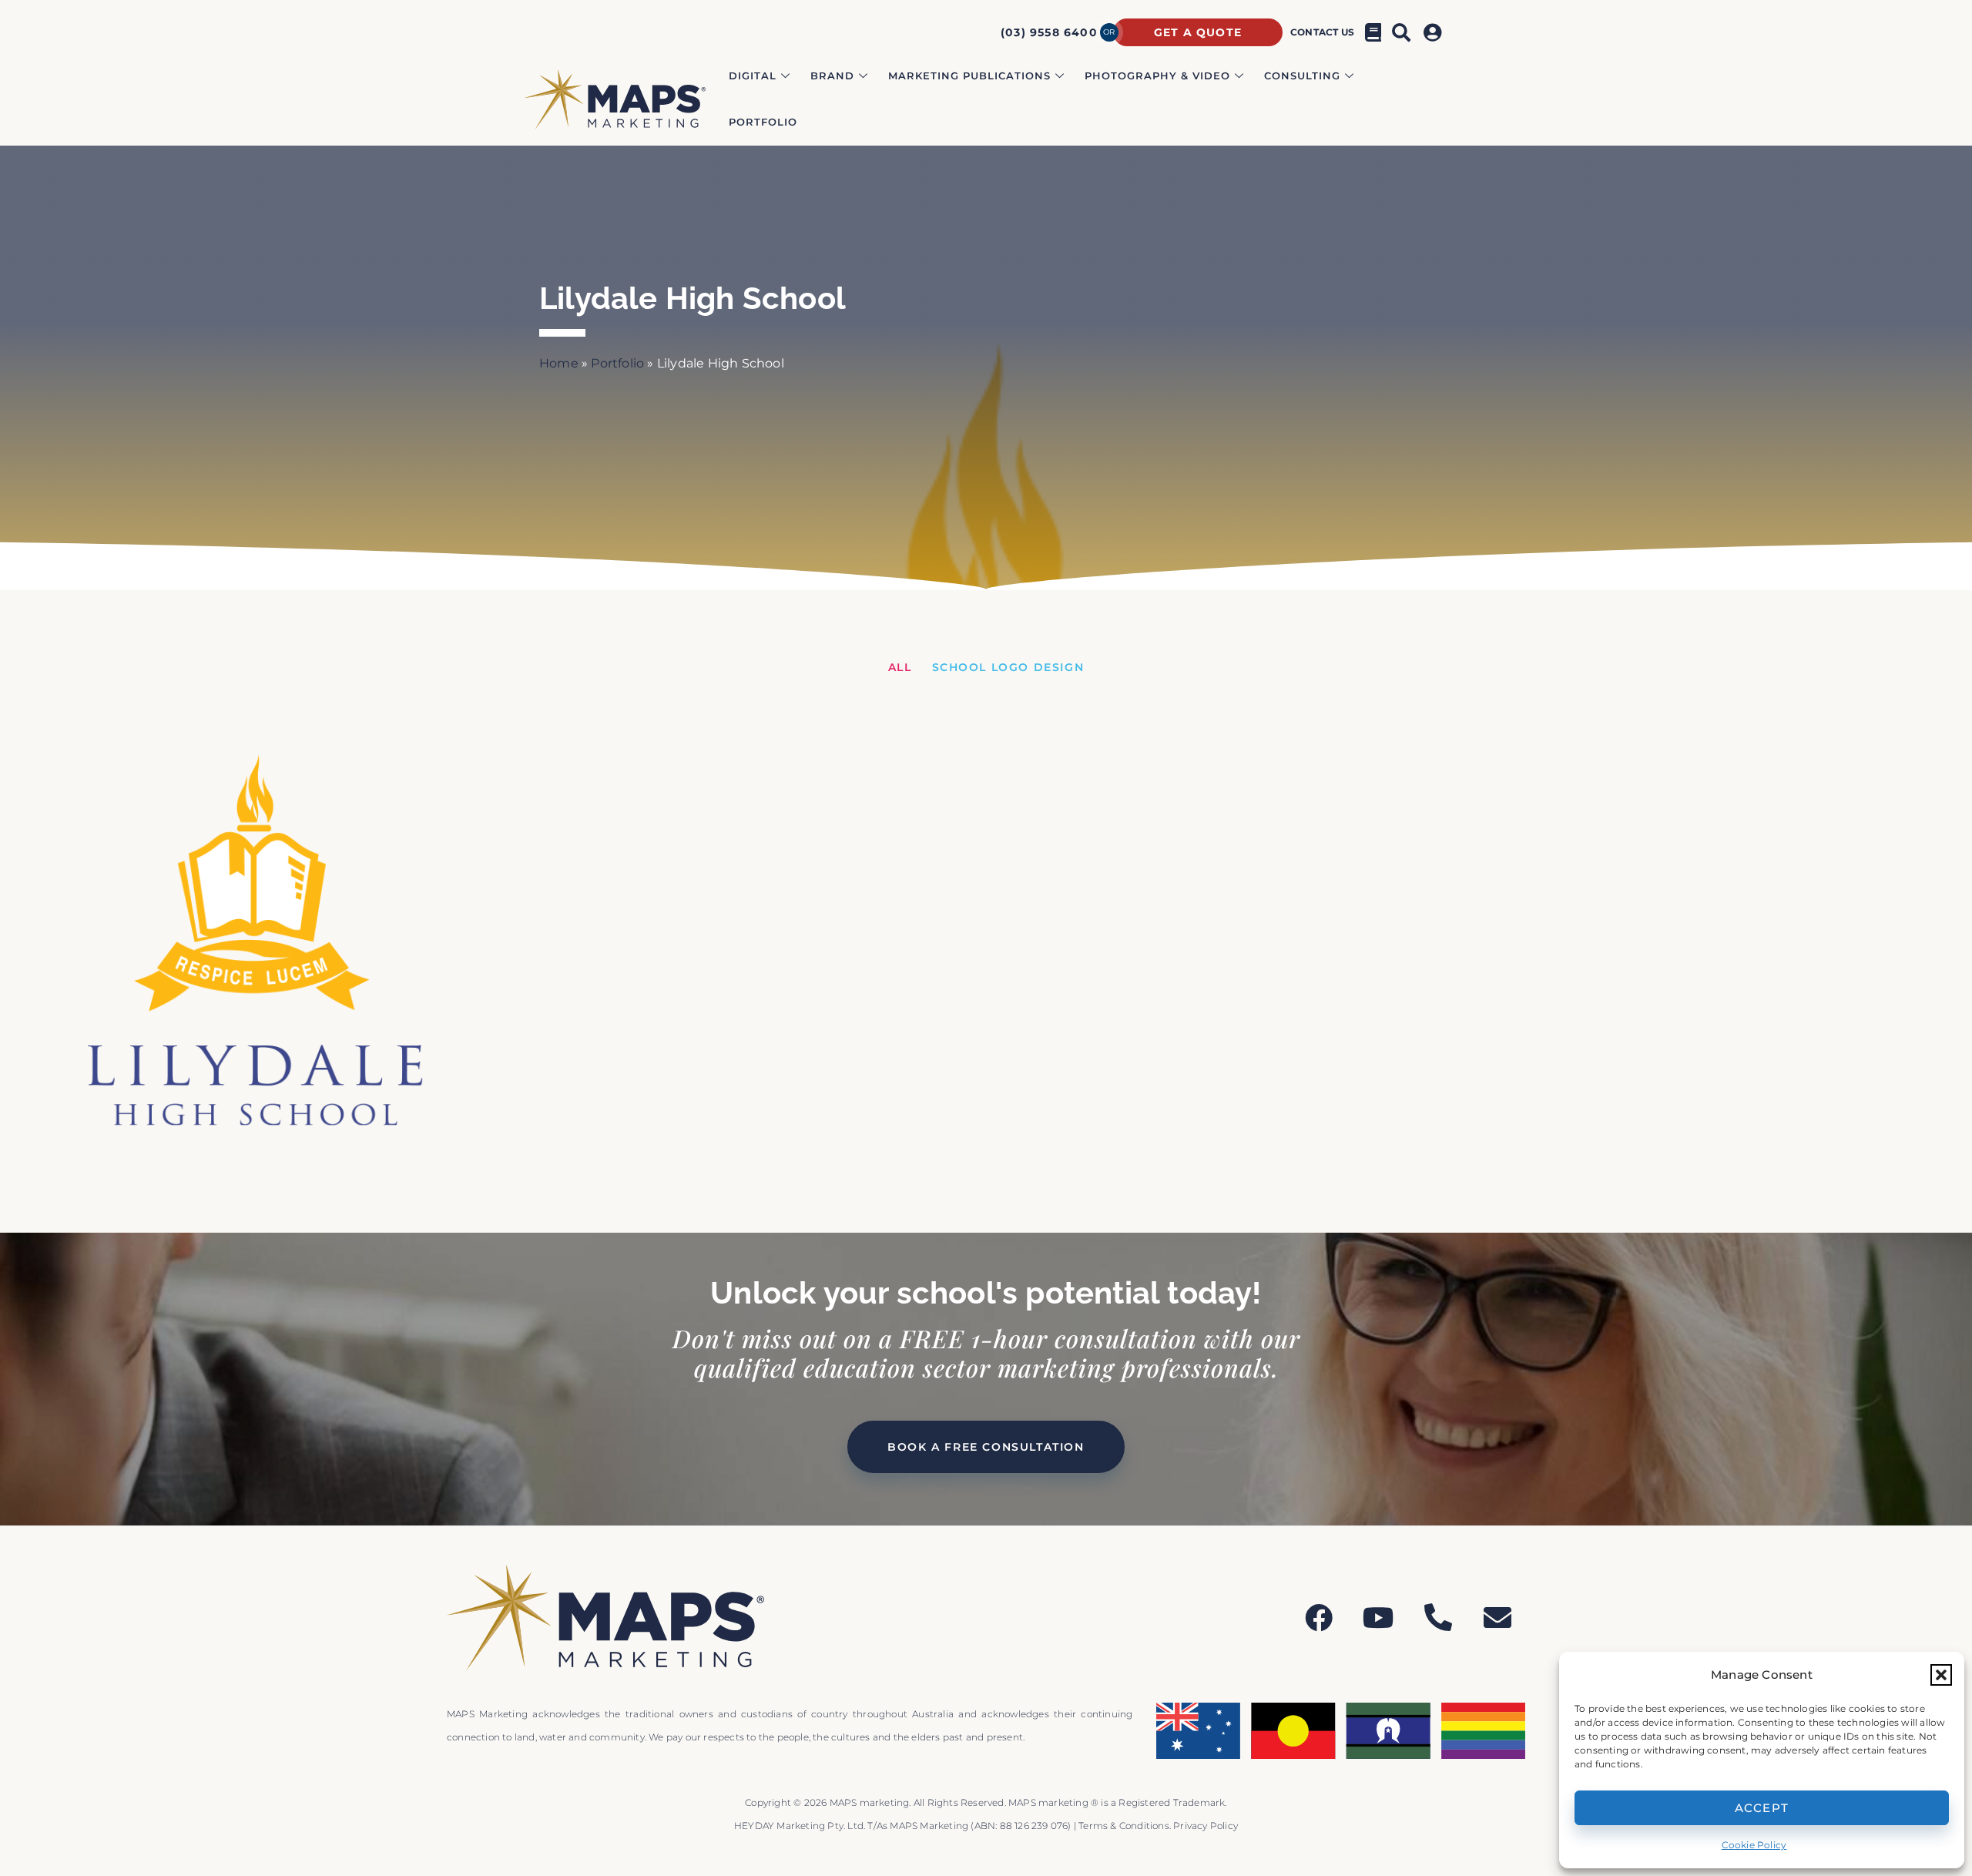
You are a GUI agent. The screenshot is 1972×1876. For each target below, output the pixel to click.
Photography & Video (1157, 76)
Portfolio (763, 122)
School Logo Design (1008, 667)
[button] (1941, 1675)
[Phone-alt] (1438, 1618)
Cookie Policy (1754, 1845)
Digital (753, 76)
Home (559, 363)
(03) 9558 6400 (1049, 32)
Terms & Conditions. (1126, 1826)
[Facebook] (1319, 1618)
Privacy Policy (1206, 1826)
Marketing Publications (969, 76)
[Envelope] (1497, 1618)
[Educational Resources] (1373, 32)
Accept (1762, 1808)
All (900, 667)
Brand (832, 76)
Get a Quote (1198, 32)
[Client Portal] (1435, 32)
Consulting (1302, 76)
